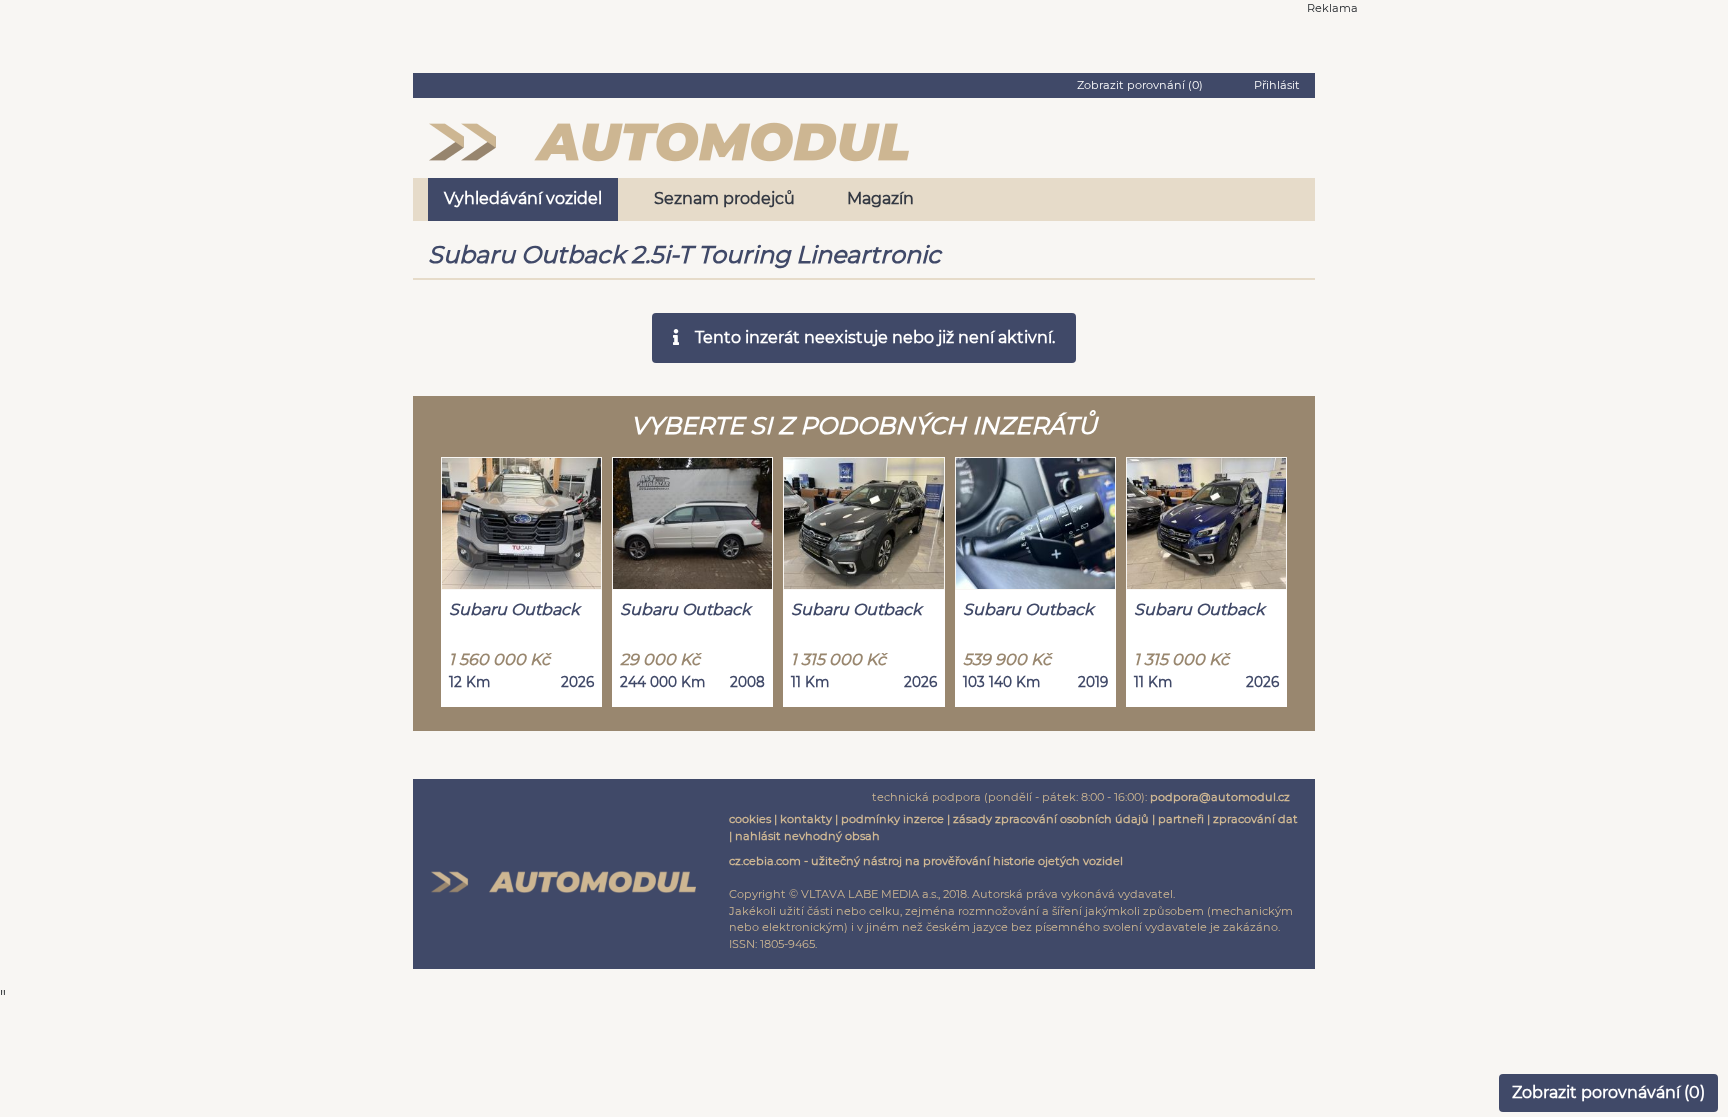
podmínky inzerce (892, 819)
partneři (1181, 819)
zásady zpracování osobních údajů (1051, 819)
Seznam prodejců (724, 198)
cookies (750, 819)
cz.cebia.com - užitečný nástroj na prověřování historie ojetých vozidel (926, 861)
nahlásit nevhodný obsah (807, 836)
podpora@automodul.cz (1220, 797)
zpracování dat (1255, 819)
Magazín (880, 198)
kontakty (806, 819)
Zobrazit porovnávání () (1608, 1092)
